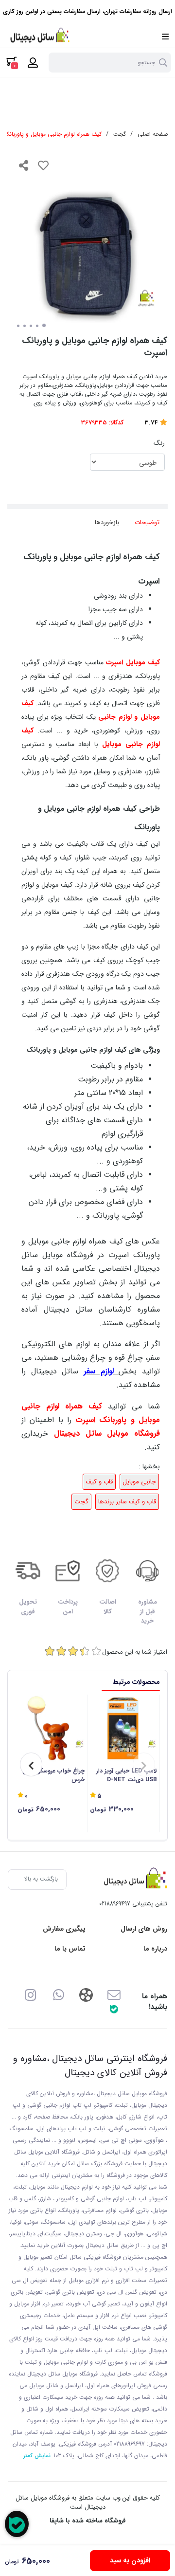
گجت (120, 134)
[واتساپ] (59, 1994)
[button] (144, 1764)
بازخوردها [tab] (107, 522)
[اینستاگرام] (30, 1994)
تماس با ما (70, 1949)
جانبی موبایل (139, 1482)
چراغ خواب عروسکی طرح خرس (53, 1775)
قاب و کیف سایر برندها (127, 1502)
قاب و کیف (99, 1482)
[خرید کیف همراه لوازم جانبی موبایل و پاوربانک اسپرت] (133, 1880)
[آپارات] (86, 1994)
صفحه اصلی (153, 134)
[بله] (114, 2009)
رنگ (159, 443)
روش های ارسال (144, 1929)
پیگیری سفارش (64, 1929)
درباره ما (155, 1949)
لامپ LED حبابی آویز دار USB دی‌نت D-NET (127, 1775)
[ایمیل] (114, 1994)
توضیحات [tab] (147, 522)
